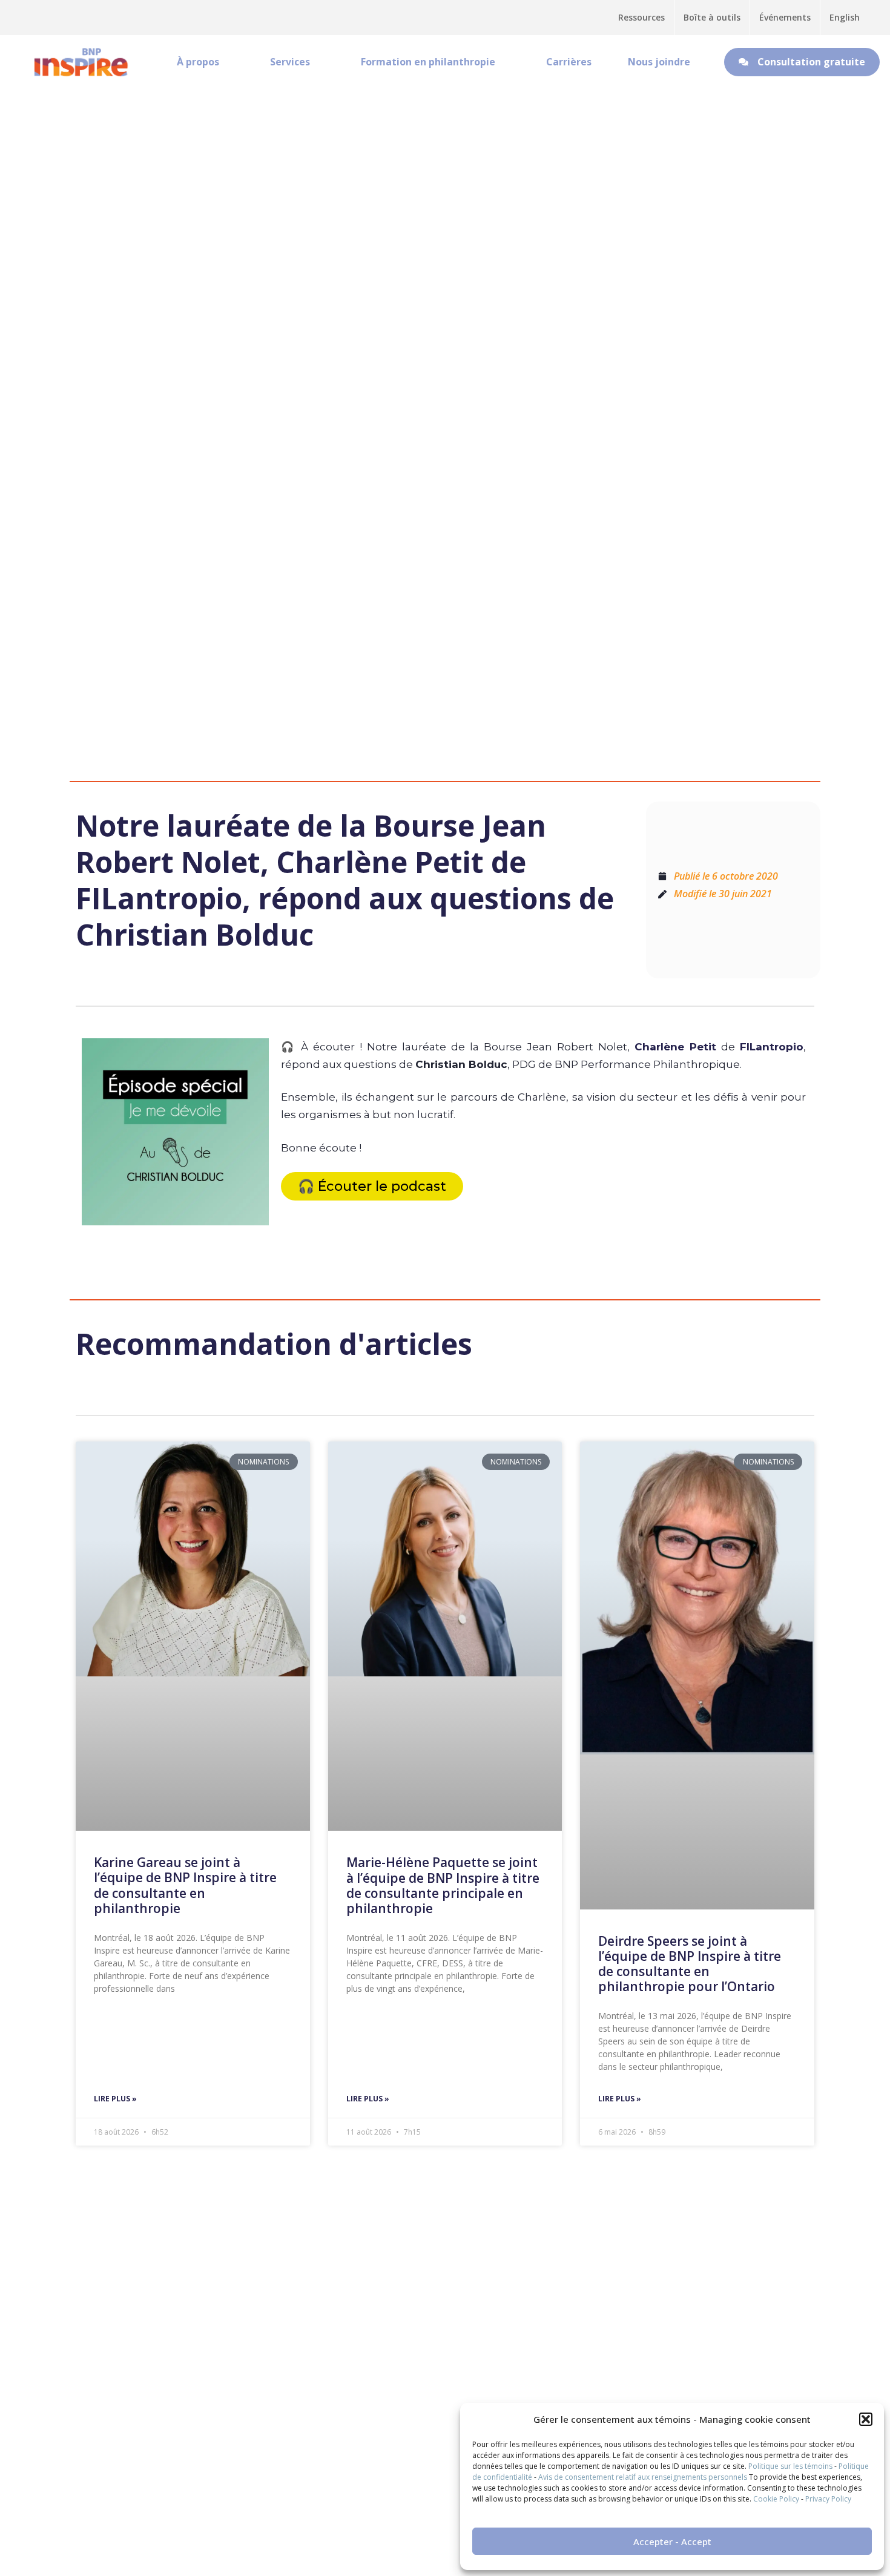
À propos (198, 62)
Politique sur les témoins (790, 2466)
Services (290, 62)
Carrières (569, 62)
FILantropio (772, 1047)
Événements (785, 17)
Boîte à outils (712, 17)
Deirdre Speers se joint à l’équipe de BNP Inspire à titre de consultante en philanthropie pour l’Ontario (690, 1964)
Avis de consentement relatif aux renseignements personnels (643, 2477)
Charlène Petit (675, 1047)
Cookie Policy (776, 2499)
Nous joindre (659, 62)
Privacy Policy (828, 2499)
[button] (866, 2419)
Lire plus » (115, 2099)
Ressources (641, 17)
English (845, 17)
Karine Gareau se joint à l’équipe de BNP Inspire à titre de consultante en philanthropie (185, 1885)
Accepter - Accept (672, 2541)
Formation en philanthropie (428, 62)
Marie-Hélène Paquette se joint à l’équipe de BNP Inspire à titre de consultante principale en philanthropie (443, 1885)
